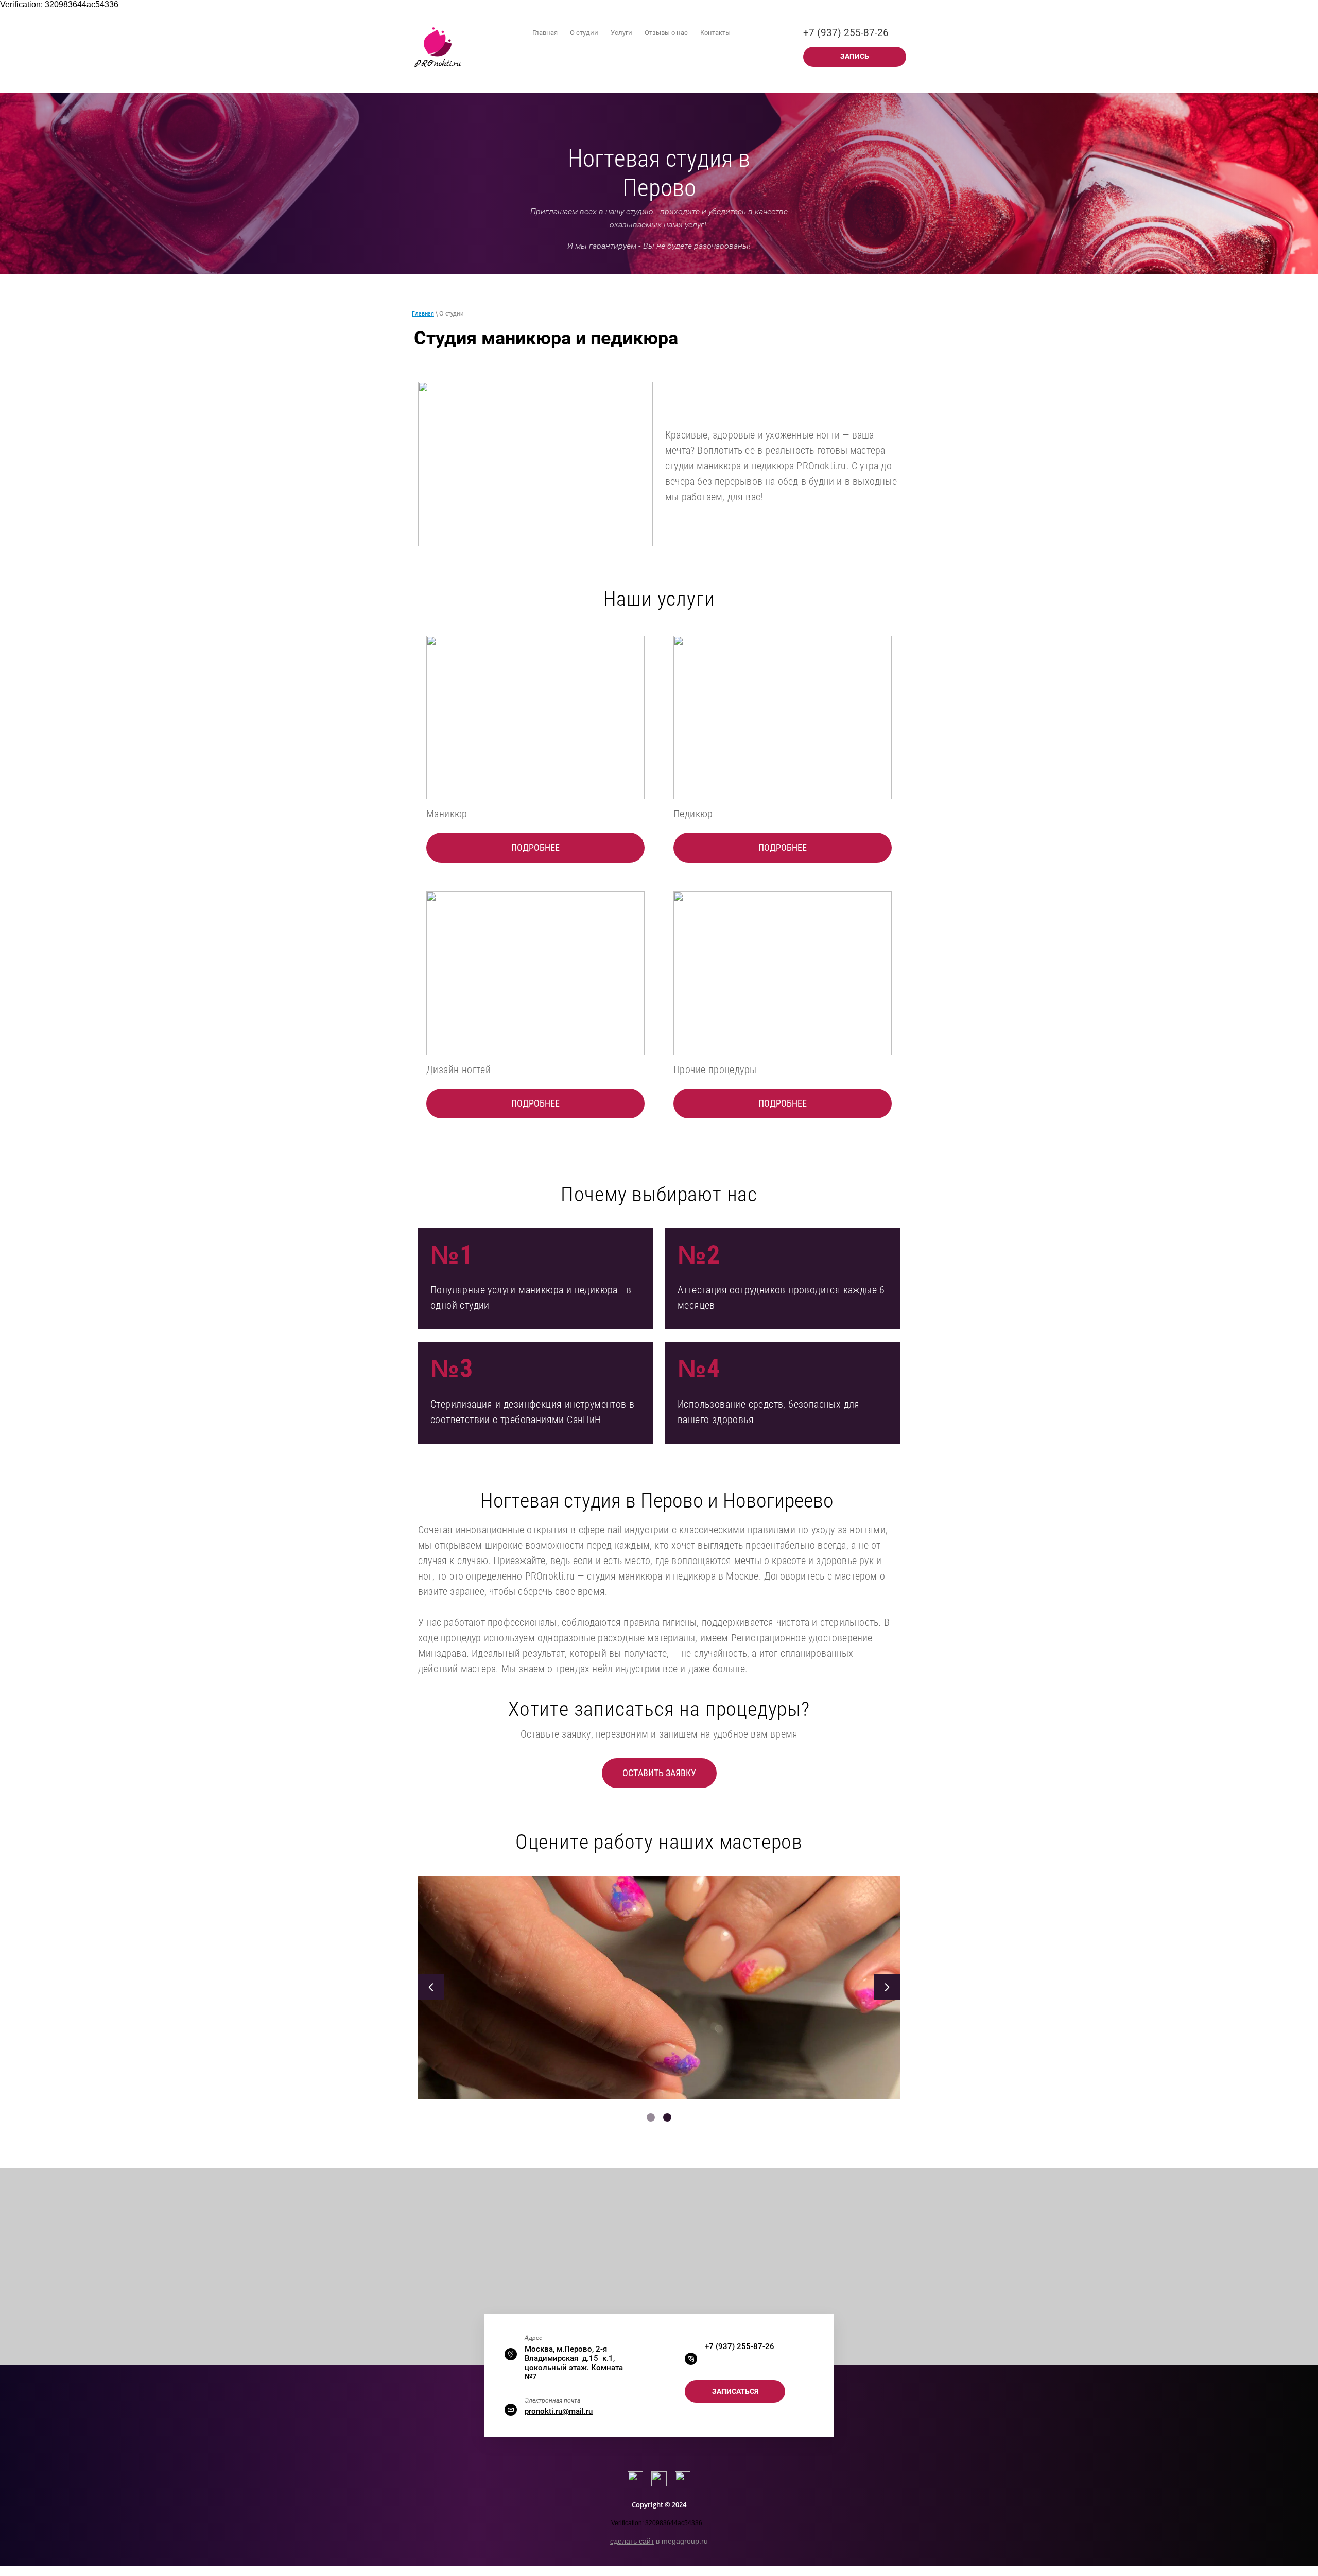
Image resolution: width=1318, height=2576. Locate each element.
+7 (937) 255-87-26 (846, 33)
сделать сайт (632, 2541)
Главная (423, 313)
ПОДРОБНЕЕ (535, 847)
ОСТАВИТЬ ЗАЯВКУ (659, 1773)
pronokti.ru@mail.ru (559, 2411)
